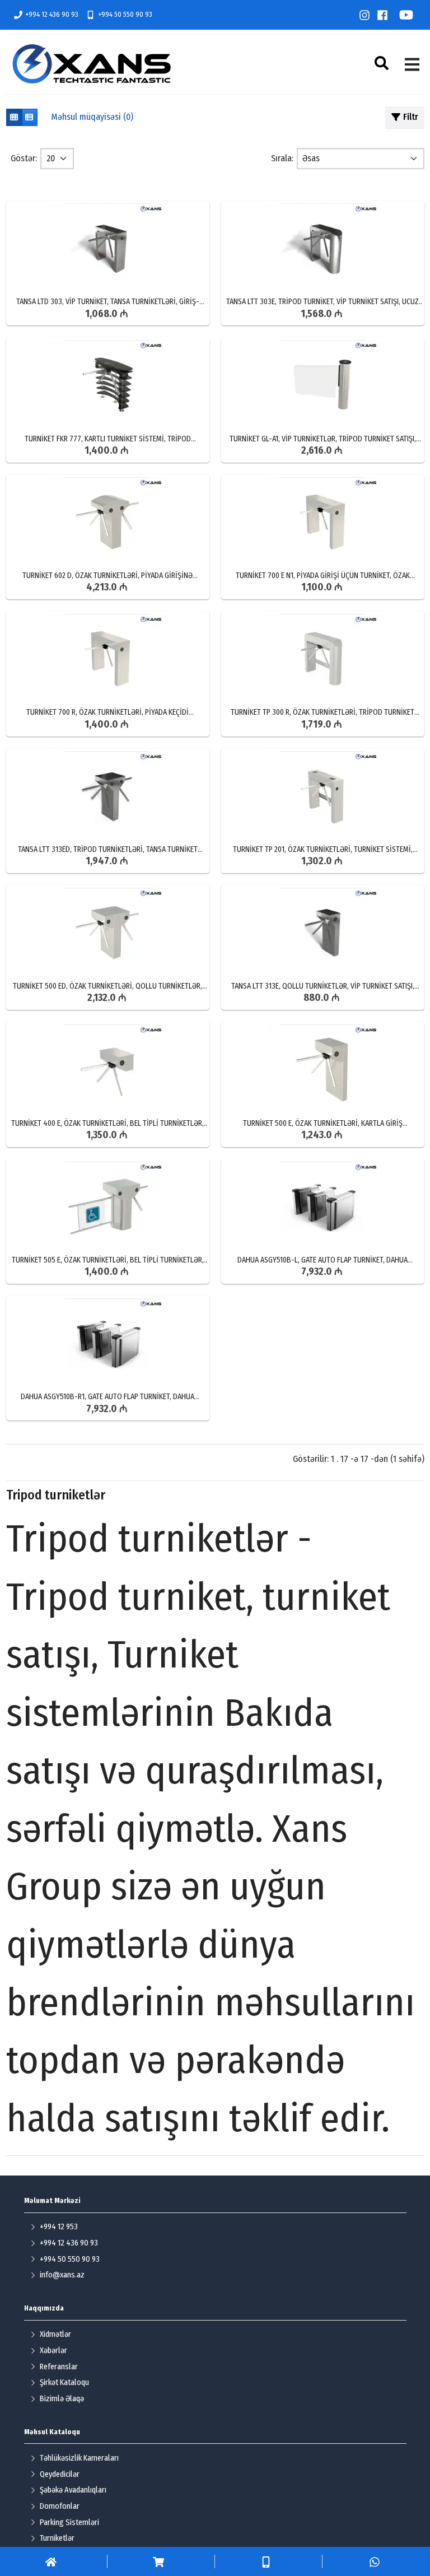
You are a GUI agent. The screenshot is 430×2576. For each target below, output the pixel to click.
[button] (383, 63)
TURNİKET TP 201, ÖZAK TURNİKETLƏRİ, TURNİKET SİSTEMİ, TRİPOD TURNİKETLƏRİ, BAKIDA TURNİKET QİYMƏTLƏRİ (323, 850)
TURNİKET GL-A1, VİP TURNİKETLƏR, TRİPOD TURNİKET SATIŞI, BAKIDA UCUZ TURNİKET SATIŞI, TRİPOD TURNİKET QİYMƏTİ (323, 439)
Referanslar (59, 2367)
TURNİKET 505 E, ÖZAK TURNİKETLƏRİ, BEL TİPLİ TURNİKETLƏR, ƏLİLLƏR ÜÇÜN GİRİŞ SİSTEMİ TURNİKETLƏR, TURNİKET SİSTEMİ (107, 1260)
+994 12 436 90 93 (52, 14)
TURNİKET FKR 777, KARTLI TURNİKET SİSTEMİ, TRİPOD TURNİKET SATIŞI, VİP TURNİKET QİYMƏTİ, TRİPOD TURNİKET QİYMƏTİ (107, 439)
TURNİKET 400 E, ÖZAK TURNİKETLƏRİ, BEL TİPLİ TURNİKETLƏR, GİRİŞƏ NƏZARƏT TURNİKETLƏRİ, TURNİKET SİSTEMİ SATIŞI (107, 1124)
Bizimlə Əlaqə (62, 2399)
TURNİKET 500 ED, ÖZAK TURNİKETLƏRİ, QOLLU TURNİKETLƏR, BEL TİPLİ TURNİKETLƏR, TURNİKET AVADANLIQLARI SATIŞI (107, 986)
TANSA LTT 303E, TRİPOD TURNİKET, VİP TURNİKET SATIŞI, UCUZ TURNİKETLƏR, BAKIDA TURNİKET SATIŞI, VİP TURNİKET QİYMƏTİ (323, 302)
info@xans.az (62, 2275)
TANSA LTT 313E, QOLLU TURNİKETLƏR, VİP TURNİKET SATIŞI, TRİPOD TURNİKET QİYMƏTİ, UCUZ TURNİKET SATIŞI (323, 986)
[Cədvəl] (14, 117)
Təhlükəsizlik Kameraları (79, 2458)
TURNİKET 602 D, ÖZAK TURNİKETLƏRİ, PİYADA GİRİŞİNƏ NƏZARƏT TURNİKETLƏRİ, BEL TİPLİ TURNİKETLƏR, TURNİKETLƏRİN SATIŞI (107, 576)
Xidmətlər (55, 2334)
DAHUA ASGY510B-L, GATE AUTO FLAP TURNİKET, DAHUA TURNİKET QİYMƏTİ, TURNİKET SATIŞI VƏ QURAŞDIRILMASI (323, 1260)
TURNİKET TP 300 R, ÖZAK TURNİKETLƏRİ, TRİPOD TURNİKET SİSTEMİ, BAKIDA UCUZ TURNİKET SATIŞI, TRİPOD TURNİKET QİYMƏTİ (322, 712)
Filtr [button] (411, 117)
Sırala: (282, 158)
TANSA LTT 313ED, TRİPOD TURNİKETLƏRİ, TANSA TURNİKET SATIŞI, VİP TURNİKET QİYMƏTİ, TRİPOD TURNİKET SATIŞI (108, 850)
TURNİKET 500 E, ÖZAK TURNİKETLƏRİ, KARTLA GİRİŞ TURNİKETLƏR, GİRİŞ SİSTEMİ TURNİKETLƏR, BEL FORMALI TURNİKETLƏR (322, 1124)
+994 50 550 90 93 (125, 14)
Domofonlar (60, 2506)
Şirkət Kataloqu (64, 2382)
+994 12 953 (59, 2227)
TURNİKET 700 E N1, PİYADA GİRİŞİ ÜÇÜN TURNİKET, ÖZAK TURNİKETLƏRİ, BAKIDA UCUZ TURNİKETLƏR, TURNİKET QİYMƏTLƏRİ (323, 576)
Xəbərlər (53, 2351)
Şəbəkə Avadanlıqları (73, 2490)
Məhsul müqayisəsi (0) (92, 117)
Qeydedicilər (60, 2474)
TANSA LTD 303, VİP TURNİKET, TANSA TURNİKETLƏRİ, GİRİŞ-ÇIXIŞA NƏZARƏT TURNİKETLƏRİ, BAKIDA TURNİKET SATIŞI (108, 302)
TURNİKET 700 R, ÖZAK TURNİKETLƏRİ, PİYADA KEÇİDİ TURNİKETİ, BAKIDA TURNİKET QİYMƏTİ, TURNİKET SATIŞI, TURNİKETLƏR (107, 712)
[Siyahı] (29, 117)
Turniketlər (57, 2538)
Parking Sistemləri (69, 2523)
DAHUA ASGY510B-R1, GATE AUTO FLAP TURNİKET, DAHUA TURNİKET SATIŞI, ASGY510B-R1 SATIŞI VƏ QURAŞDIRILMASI (107, 1397)
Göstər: (24, 158)
